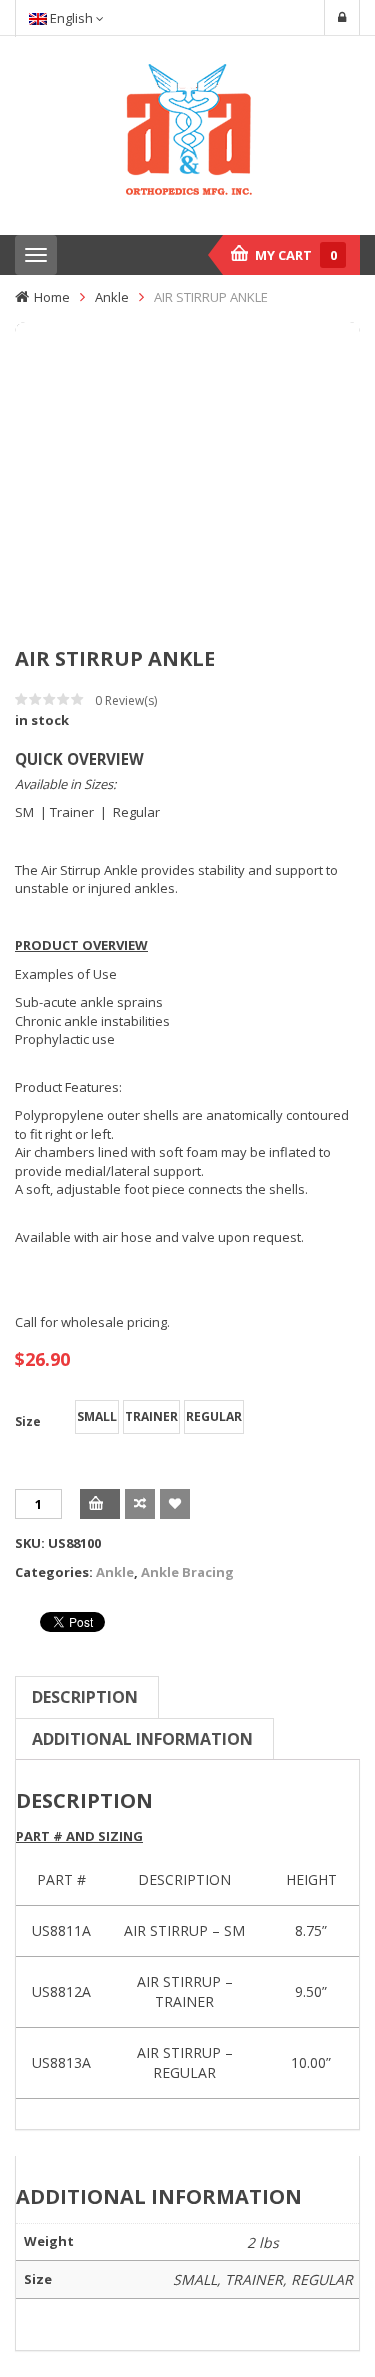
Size (28, 1421)
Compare (140, 1504)
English (71, 18)
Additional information (142, 1739)
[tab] (85, 1697)
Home (52, 297)
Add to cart (100, 1504)
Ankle (112, 297)
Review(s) (126, 700)
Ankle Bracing (187, 1572)
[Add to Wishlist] (175, 1504)
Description (85, 1697)
